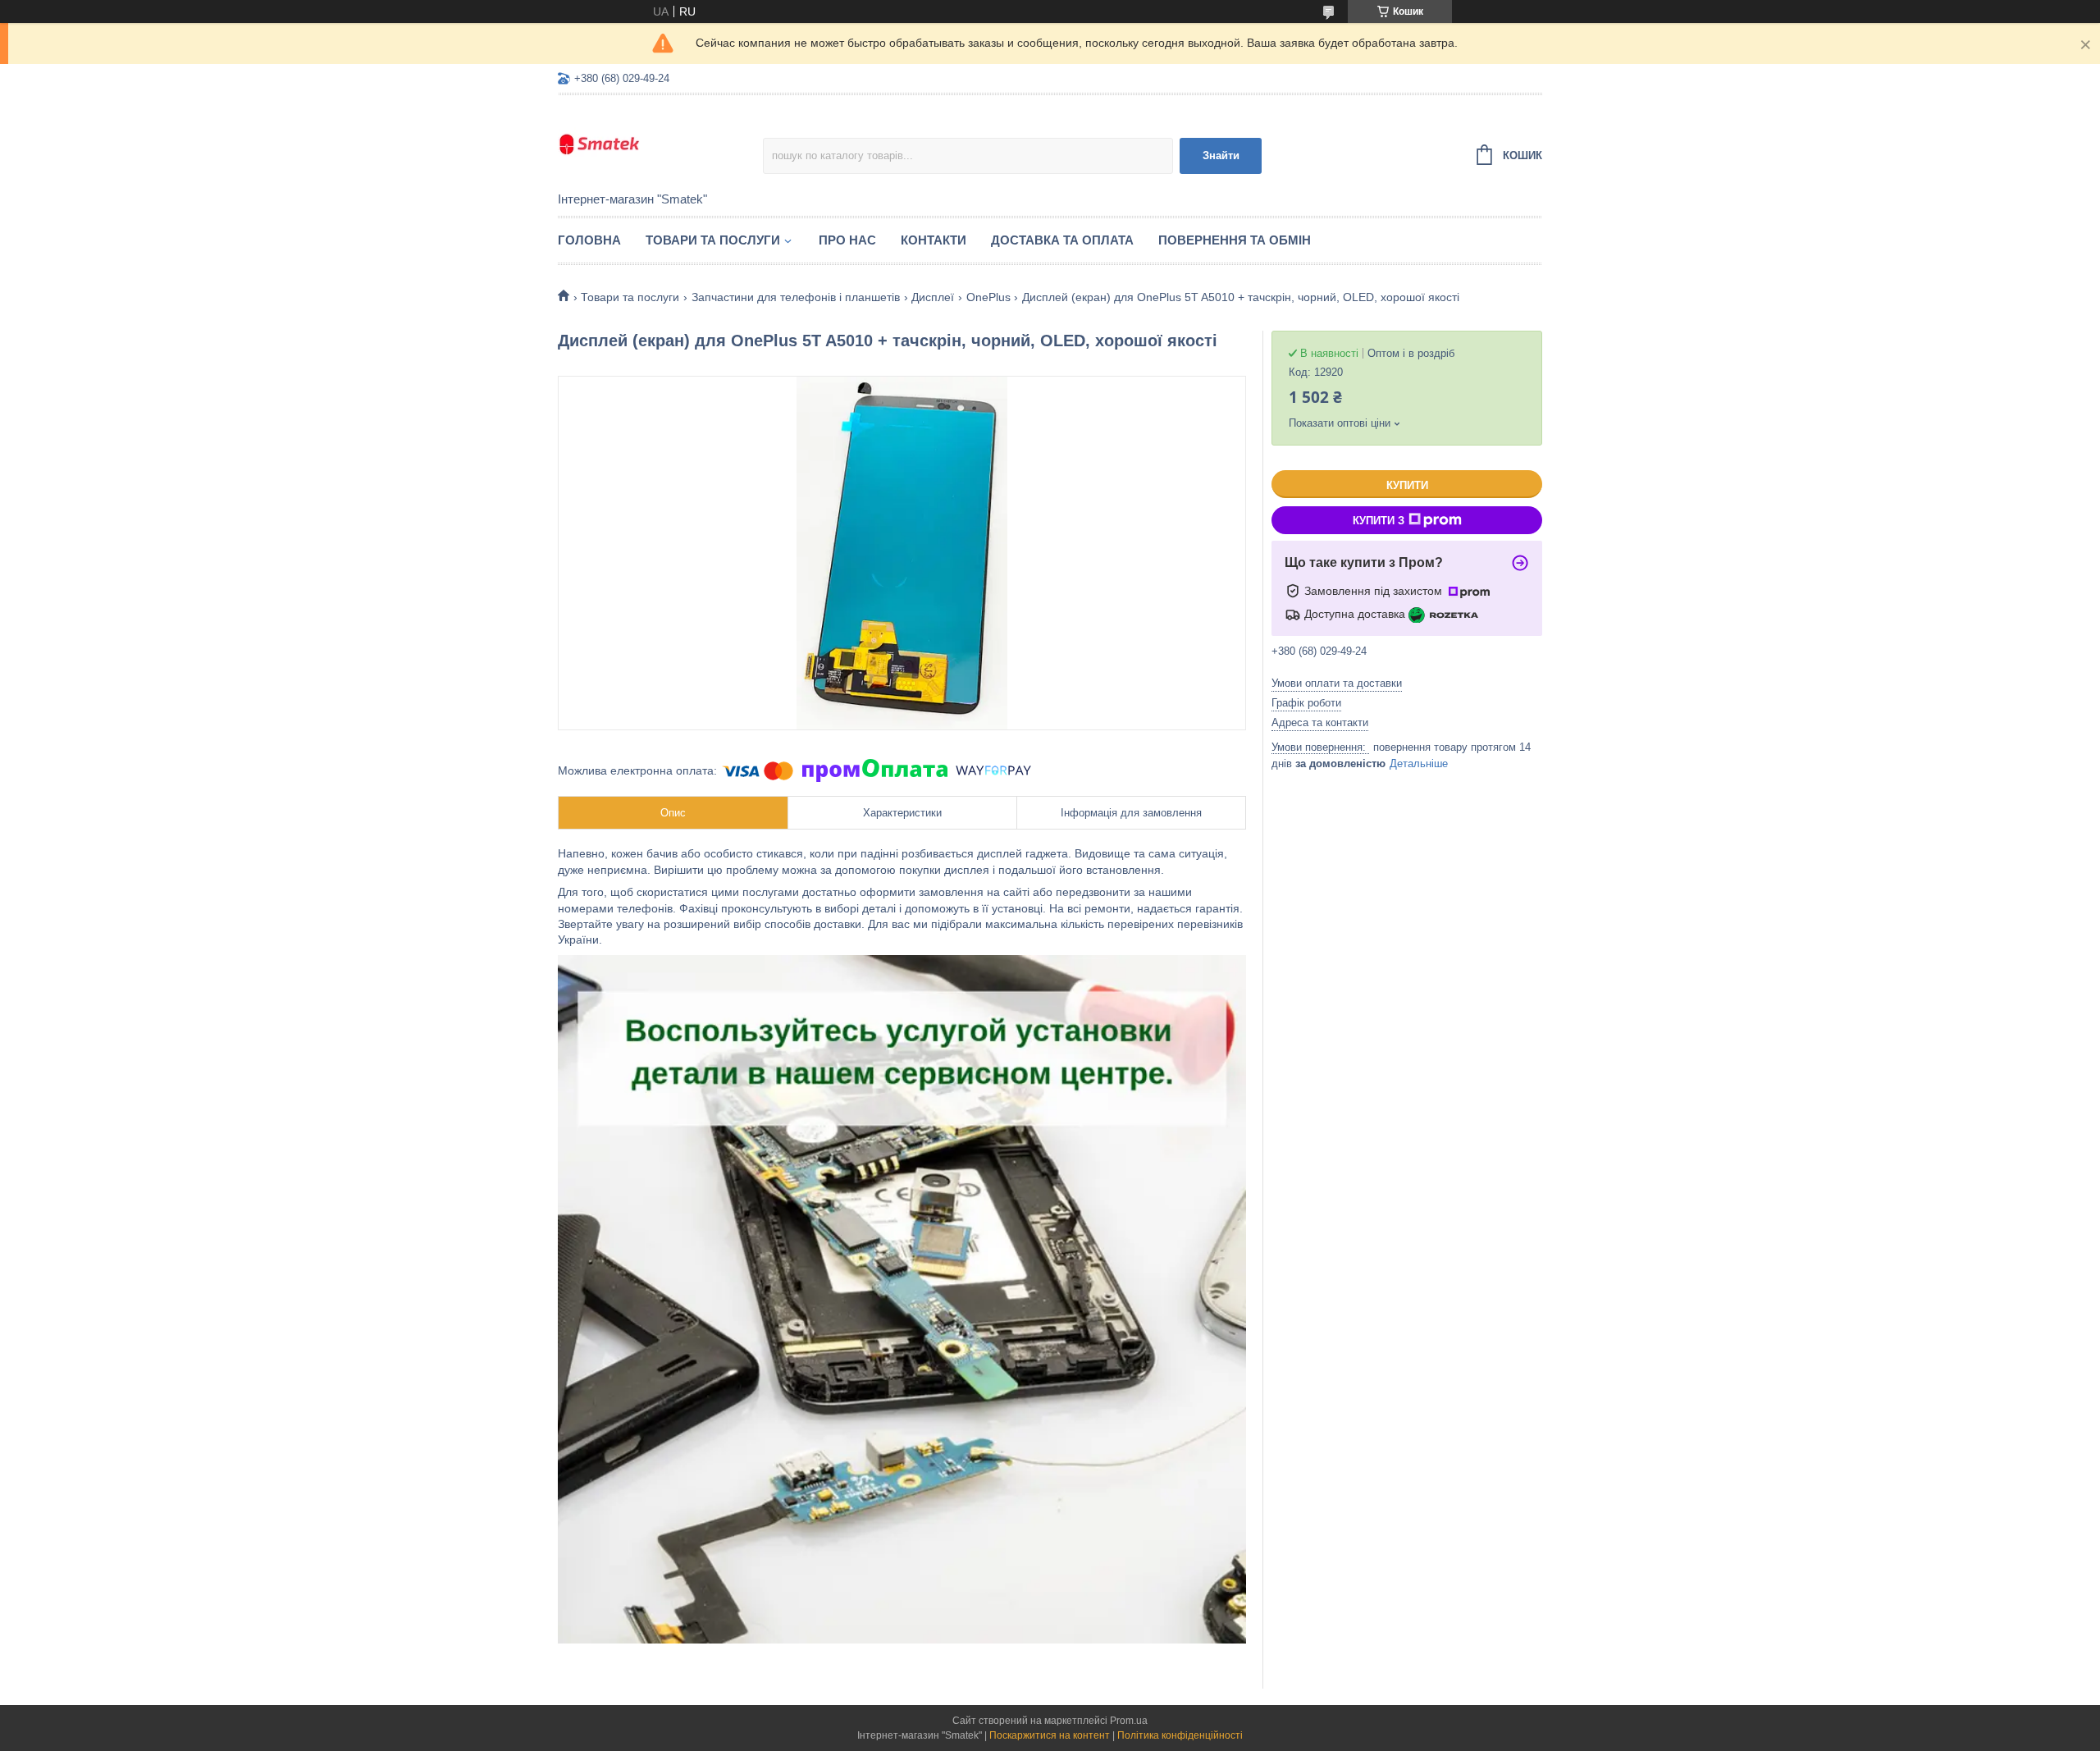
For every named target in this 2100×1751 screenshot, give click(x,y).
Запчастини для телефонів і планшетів (796, 297)
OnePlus (988, 297)
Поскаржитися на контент (1050, 1735)
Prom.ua (1129, 1721)
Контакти (934, 240)
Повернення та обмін (1235, 240)
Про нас (847, 240)
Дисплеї (933, 297)
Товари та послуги (713, 240)
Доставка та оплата (1062, 240)
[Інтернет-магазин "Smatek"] (660, 144)
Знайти (1221, 155)
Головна (589, 240)
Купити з (1379, 521)
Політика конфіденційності (1180, 1735)
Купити (1407, 485)
